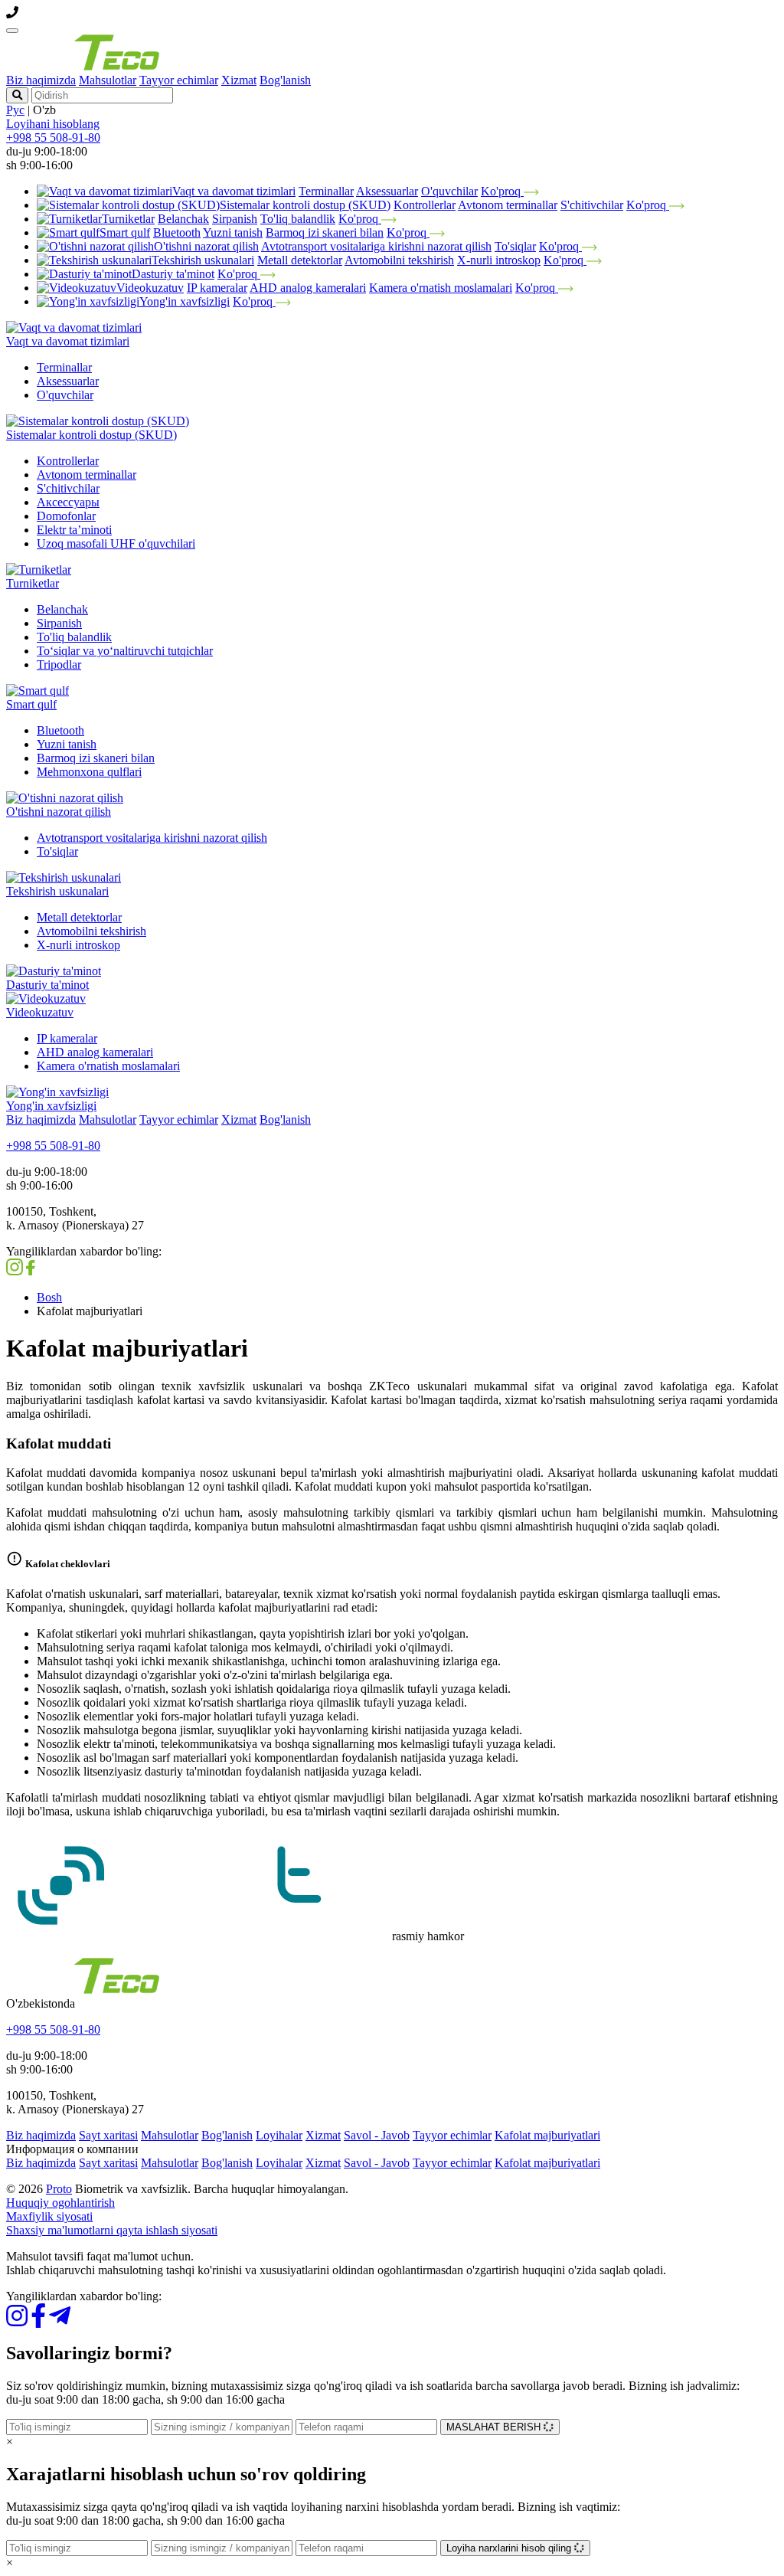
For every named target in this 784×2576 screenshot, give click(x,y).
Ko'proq (502, 191)
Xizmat (239, 80)
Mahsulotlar (108, 80)
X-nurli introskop (499, 260)
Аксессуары (68, 502)
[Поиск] (17, 95)
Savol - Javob (377, 2135)
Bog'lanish (285, 80)
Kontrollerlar (425, 205)
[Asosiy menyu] (12, 31)
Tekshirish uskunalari (203, 260)
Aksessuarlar (387, 191)
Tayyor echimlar (179, 80)
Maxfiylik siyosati (49, 2216)
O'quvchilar (449, 191)
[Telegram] (60, 2321)
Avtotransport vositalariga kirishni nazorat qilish (376, 246)
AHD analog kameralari (308, 288)
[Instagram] (17, 2321)
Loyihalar (279, 2135)
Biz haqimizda (41, 80)
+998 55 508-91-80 (53, 137)
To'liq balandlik (298, 219)
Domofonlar (66, 516)
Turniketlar (128, 219)
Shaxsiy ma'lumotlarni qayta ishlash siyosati (112, 2230)
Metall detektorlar (300, 260)
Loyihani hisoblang (53, 124)
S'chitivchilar (592, 205)
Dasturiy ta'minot (173, 274)
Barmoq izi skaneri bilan (325, 232)
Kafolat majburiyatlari (547, 2135)
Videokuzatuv (150, 288)
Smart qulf (125, 232)
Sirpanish (235, 219)
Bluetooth (177, 232)
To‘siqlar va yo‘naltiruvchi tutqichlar (125, 651)
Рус (15, 110)
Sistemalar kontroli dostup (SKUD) (305, 205)
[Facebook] (38, 2321)
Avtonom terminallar (508, 205)
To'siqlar (515, 246)
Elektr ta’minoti (74, 530)
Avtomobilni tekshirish (399, 260)
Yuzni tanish (233, 232)
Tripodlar (59, 664)
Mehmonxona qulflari (89, 772)
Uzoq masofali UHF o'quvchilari (116, 543)
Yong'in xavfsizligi (185, 301)
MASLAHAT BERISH (495, 2427)
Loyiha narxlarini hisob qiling (510, 2548)
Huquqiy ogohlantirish (60, 2203)
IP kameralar (217, 288)
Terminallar (326, 191)
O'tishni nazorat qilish (206, 246)
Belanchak (183, 219)
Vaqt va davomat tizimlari (234, 191)
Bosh (49, 1297)
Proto (59, 2189)
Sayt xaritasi (108, 2135)
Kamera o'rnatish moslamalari (441, 288)
